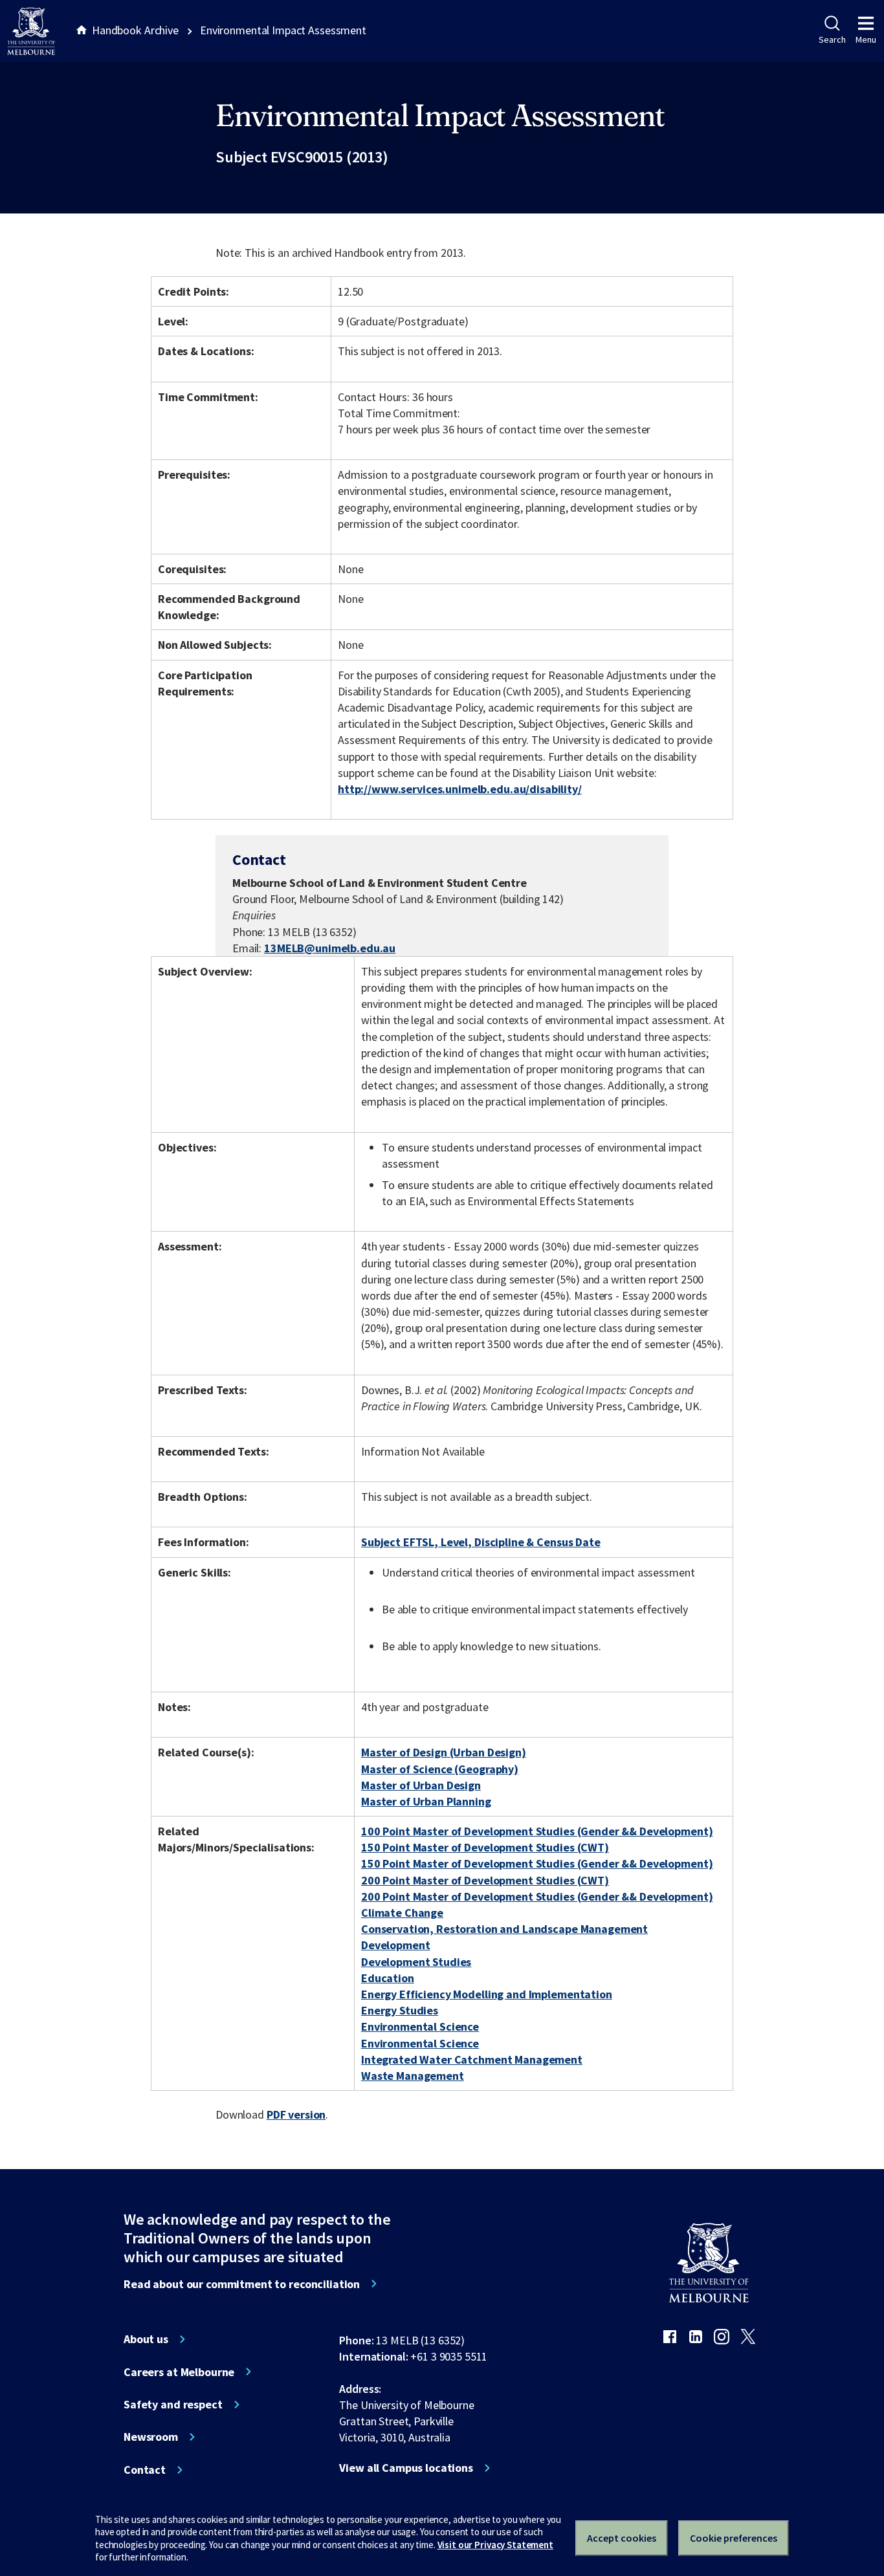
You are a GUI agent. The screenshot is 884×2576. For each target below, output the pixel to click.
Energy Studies (400, 2010)
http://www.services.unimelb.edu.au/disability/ (460, 789)
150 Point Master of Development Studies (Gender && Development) (537, 1863)
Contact (145, 2470)
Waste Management (413, 2076)
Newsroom (151, 2437)
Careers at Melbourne (179, 2372)
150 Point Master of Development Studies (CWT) (485, 1847)
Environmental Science (420, 2026)
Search (832, 39)
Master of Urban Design (421, 1785)
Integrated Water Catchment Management (472, 2059)
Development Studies (416, 1962)
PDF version (296, 2114)
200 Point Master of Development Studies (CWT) (485, 1880)
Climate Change (402, 1913)
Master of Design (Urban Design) (444, 1752)
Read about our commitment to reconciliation (242, 2284)
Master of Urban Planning (426, 1801)
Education (388, 1978)
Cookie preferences (734, 2538)
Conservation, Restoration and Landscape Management (504, 1929)
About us (146, 2339)
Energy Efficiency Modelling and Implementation (487, 1994)
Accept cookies (622, 2538)
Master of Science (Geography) (440, 1769)
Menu (866, 39)
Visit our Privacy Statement (495, 2545)
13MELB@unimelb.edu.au (330, 948)
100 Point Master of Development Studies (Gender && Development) (537, 1831)
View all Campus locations (406, 2468)
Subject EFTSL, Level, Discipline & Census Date (481, 1542)
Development (396, 1945)
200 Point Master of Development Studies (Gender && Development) (537, 1896)
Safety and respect (173, 2405)
